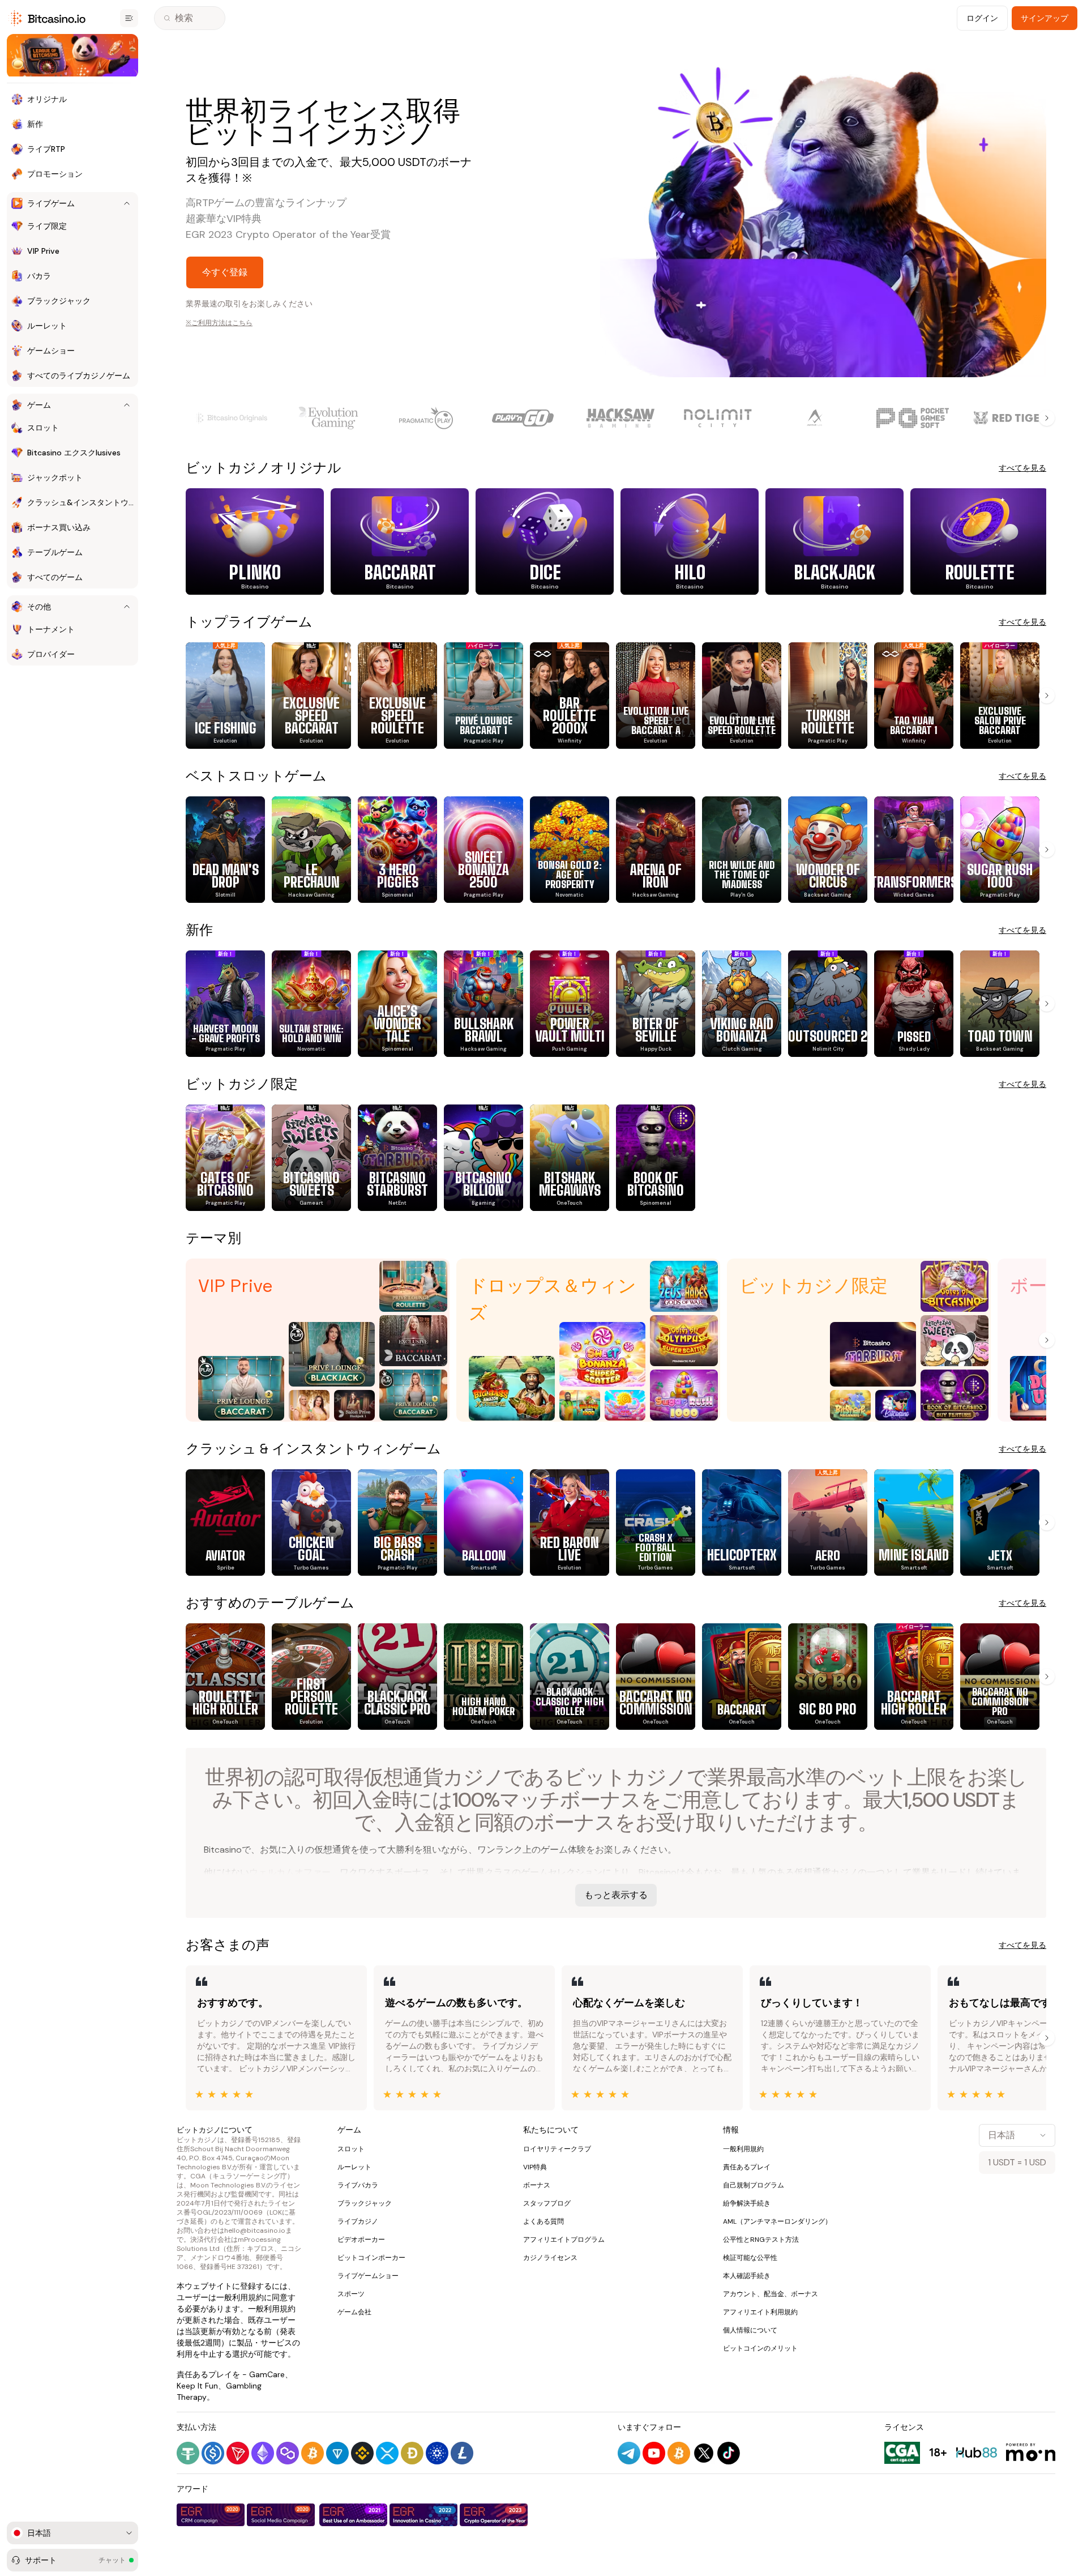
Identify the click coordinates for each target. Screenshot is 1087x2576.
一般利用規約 (240, 2297)
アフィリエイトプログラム (564, 2240)
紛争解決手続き (747, 2203)
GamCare (267, 2374)
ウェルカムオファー (290, 1872)
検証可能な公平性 (750, 2258)
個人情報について (750, 2330)
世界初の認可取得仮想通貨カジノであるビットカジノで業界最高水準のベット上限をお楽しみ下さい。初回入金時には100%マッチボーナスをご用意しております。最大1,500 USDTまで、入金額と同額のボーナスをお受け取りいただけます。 (616, 1800)
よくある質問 (543, 2221)
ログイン (982, 18)
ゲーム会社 (354, 2312)
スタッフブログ (547, 2203)
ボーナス (537, 2185)
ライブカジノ (358, 2221)
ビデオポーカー (361, 2240)
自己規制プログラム (754, 2185)
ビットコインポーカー (371, 2258)
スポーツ (351, 2294)
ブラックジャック (365, 2203)
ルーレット (354, 2167)
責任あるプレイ (747, 2167)
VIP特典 (535, 2167)
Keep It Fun (197, 2386)
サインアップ (1045, 18)
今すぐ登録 (225, 272)
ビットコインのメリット (760, 2348)
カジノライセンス (550, 2258)
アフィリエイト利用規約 (760, 2312)
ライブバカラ (358, 2185)
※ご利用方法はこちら (219, 323)
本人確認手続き (747, 2276)
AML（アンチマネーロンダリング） (777, 2221)
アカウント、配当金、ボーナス (771, 2294)
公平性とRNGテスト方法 (761, 2240)
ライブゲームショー (368, 2276)
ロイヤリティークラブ (557, 2149)
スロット (351, 2149)
